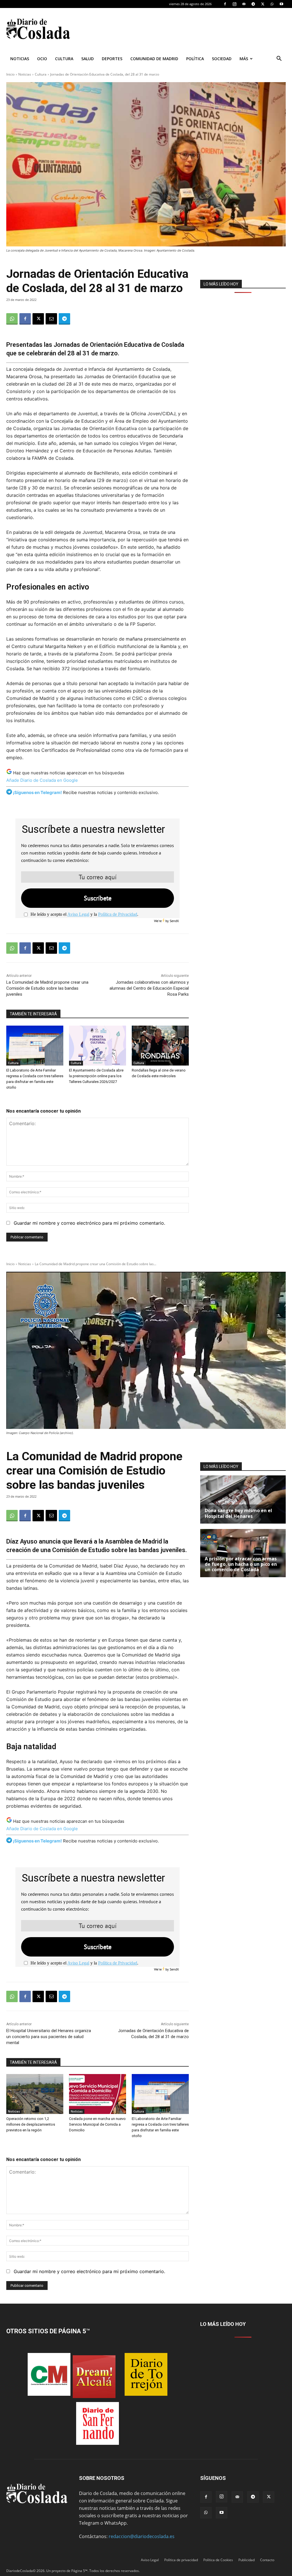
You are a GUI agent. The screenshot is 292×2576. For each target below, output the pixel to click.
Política (195, 59)
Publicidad (247, 2560)
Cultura (64, 59)
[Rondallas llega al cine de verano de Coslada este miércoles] (160, 1046)
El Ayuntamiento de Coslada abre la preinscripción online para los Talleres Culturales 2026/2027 (96, 1076)
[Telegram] (253, 4)
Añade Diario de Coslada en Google (42, 780)
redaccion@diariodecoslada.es (142, 2536)
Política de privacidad (181, 2560)
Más (244, 59)
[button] (279, 59)
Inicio (10, 74)
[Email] (51, 319)
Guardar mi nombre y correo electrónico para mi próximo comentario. (89, 1223)
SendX (174, 921)
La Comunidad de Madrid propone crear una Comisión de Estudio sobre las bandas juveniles (47, 988)
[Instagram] (234, 4)
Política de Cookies (218, 2560)
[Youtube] (281, 4)
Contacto (267, 2560)
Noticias (20, 59)
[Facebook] (225, 4)
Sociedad (222, 59)
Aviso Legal (78, 914)
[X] (263, 4)
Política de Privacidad (118, 914)
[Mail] (244, 4)
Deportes (112, 59)
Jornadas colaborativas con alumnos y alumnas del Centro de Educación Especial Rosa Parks (149, 988)
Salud (88, 59)
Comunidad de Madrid (154, 59)
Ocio (42, 59)
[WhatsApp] (272, 4)
